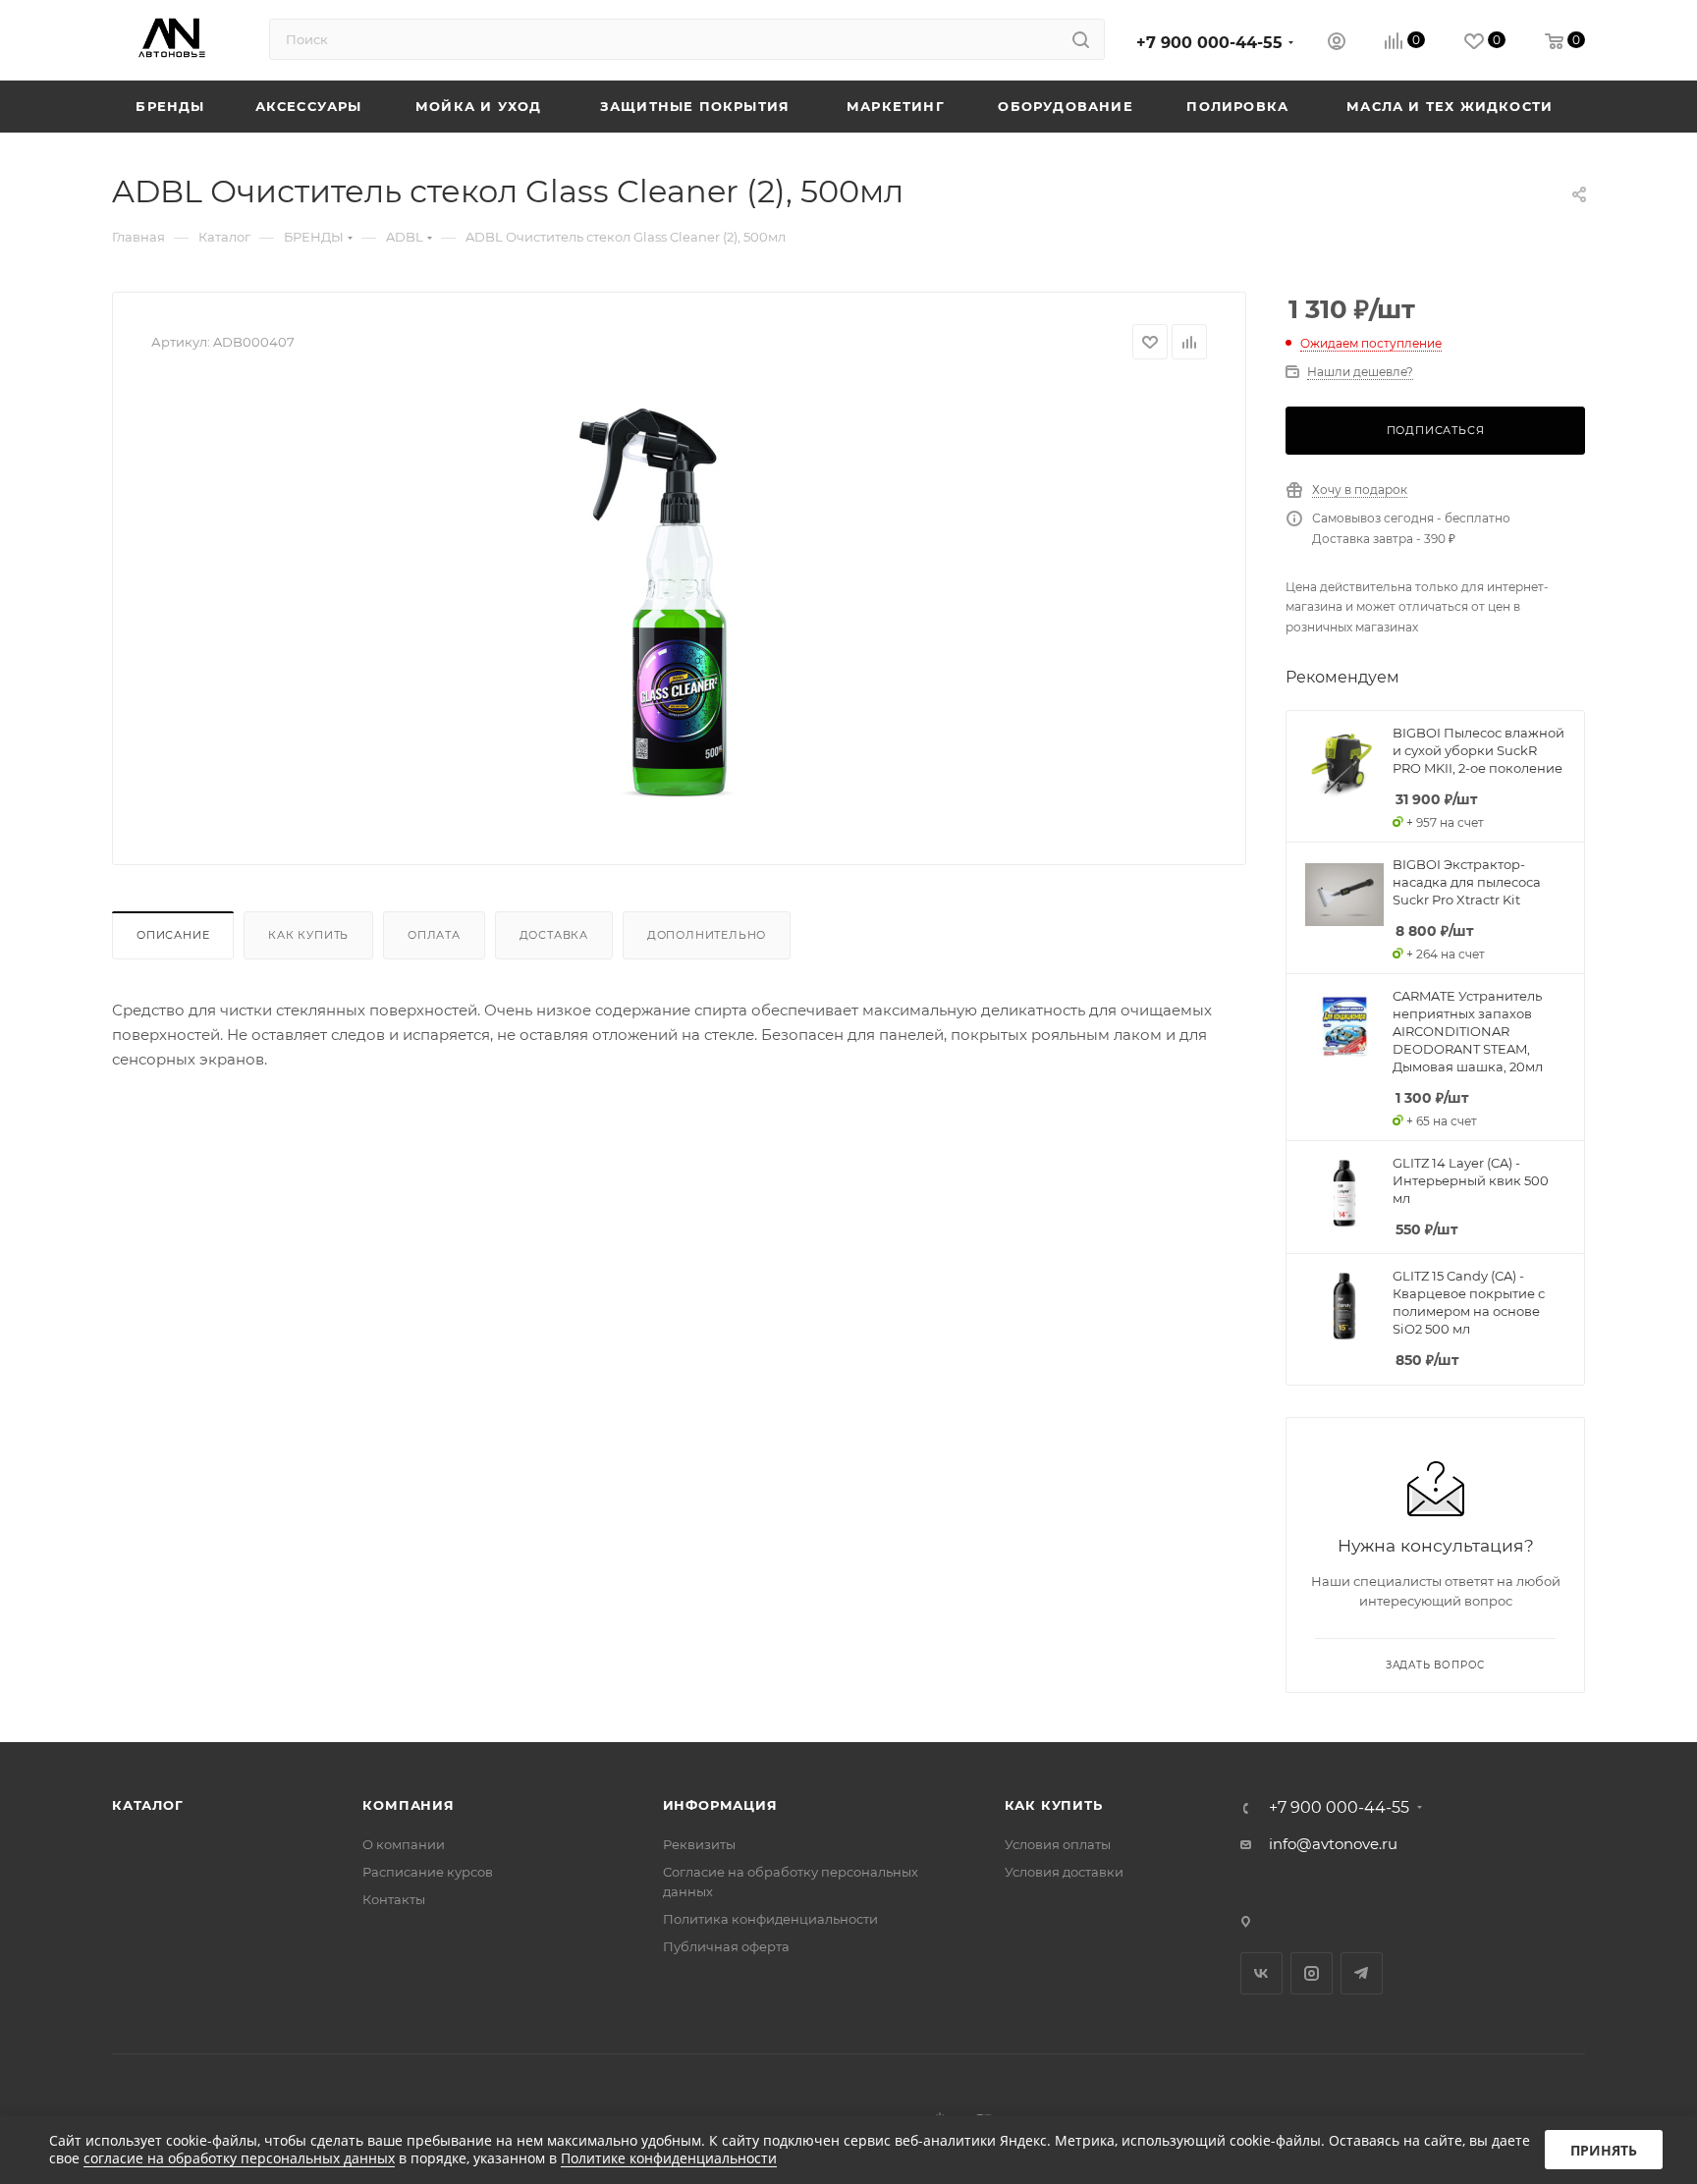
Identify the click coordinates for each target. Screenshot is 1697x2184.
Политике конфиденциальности (669, 2158)
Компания (408, 1805)
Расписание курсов (428, 1872)
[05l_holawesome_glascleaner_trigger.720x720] (680, 605)
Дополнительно (707, 935)
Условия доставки (1064, 1872)
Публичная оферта (726, 1946)
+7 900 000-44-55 (1209, 43)
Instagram (1312, 1973)
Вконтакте (1261, 1973)
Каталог (148, 1805)
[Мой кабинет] (1337, 44)
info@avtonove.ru (1333, 1844)
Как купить (308, 935)
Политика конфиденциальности (770, 1919)
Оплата (434, 935)
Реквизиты (699, 1844)
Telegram (1362, 1973)
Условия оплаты (1058, 1844)
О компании (404, 1844)
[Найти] (1081, 39)
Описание (173, 935)
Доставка (554, 935)
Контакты (394, 1899)
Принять (1604, 2150)
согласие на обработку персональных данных (239, 2158)
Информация (720, 1805)
